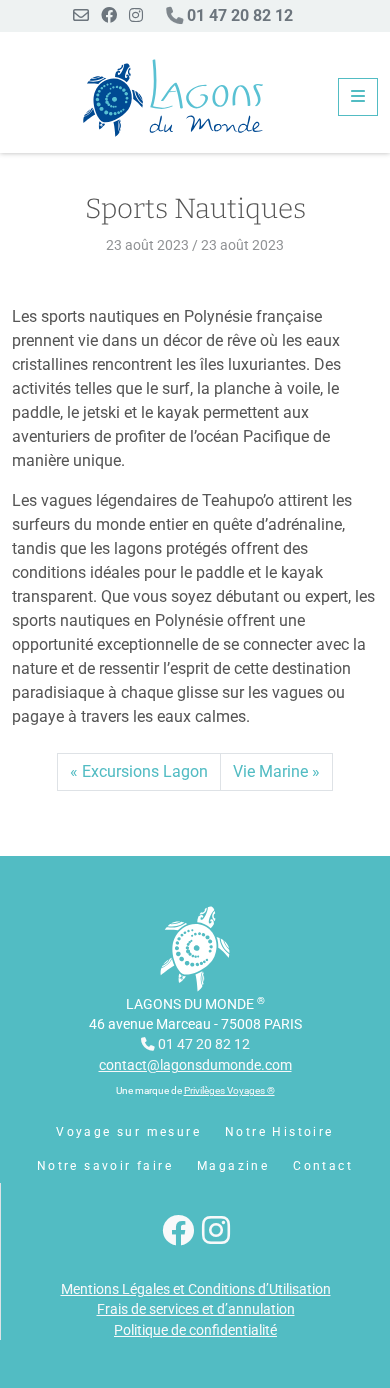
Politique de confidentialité (195, 1330)
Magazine (233, 1166)
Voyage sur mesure (128, 1132)
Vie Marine (270, 771)
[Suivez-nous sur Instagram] (136, 15)
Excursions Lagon (145, 771)
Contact (323, 1166)
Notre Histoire (279, 1132)
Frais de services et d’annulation (196, 1309)
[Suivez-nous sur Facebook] (109, 15)
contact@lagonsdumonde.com (195, 1065)
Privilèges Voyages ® (229, 1090)
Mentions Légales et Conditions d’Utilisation (196, 1289)
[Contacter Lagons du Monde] (81, 15)
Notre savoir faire (105, 1166)
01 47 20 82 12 (238, 15)
